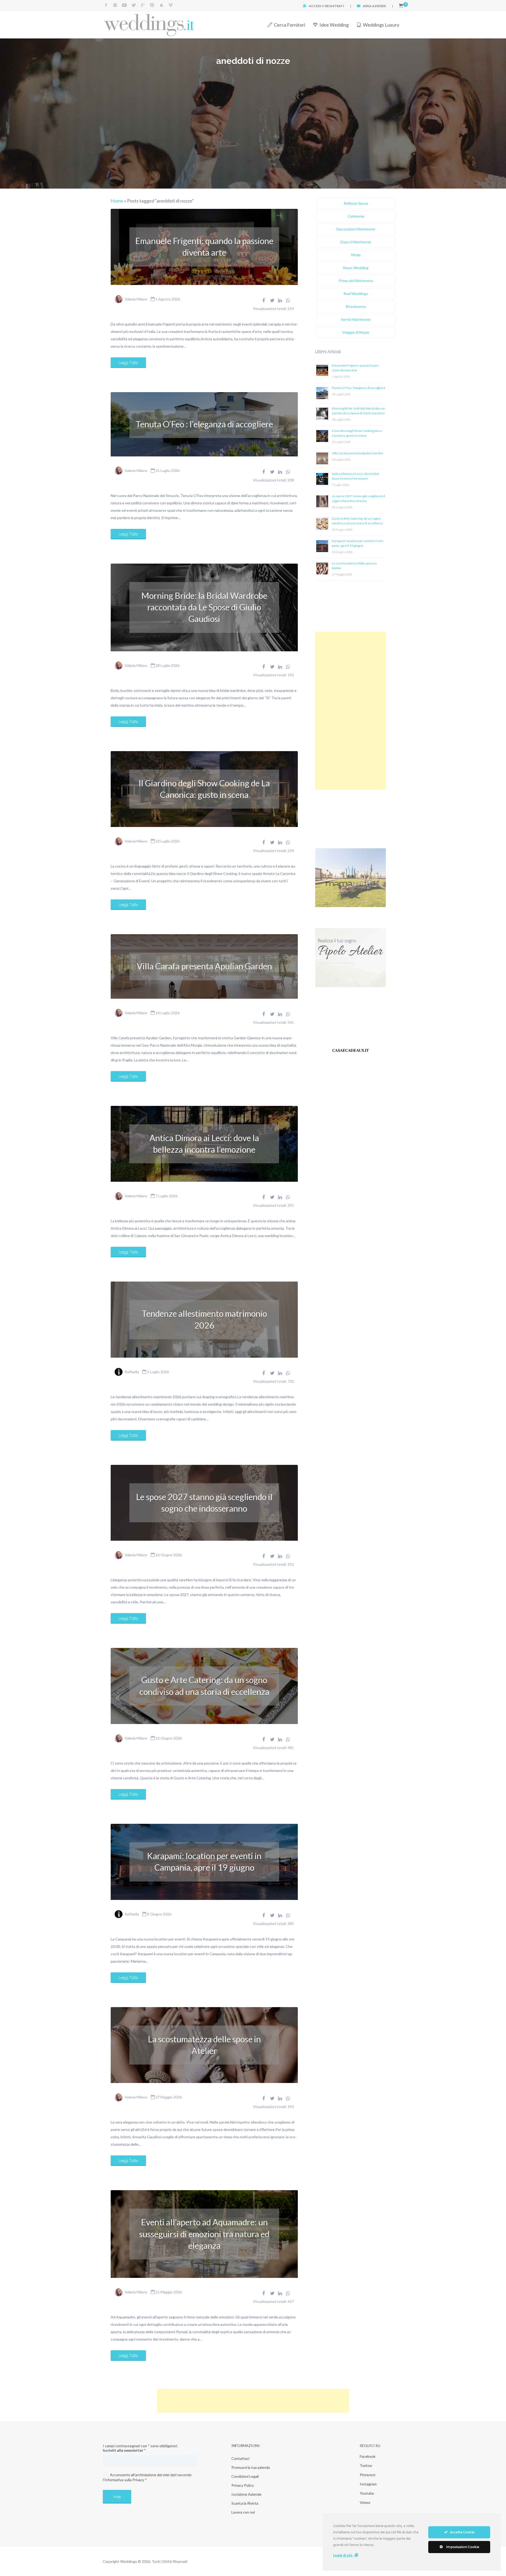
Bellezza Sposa (356, 203)
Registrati (335, 6)
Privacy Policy (243, 2485)
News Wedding (356, 268)
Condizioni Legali (245, 2476)
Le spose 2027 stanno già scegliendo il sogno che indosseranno (204, 1503)
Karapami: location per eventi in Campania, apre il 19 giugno (204, 1862)
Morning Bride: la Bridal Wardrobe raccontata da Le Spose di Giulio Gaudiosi (204, 607)
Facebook (368, 2456)
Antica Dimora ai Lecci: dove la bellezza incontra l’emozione (204, 1144)
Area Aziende (374, 6)
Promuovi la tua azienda (251, 2467)
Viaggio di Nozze (356, 332)
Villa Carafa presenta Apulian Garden (204, 966)
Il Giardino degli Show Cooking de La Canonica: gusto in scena (204, 789)
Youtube (367, 2493)
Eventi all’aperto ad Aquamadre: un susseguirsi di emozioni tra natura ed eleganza (204, 2234)
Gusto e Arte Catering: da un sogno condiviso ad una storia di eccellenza (204, 1686)
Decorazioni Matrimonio (356, 229)
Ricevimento (356, 306)
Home (117, 201)
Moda (356, 255)
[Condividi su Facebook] (264, 300)
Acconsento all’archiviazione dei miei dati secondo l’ (147, 2477)
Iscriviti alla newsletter (124, 2450)
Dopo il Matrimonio (356, 242)
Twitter (366, 2466)
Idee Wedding (334, 25)
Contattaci (240, 2458)
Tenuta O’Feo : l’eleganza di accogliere (204, 424)
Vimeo (365, 2502)
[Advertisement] (351, 711)
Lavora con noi (243, 2512)
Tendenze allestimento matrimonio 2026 (204, 1319)
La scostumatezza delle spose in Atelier (204, 2045)
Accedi (315, 6)
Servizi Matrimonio (356, 319)
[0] (401, 6)
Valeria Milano (136, 299)
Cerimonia (356, 216)
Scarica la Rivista (245, 2503)
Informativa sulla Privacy (124, 2480)
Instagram (368, 2484)
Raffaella (132, 1372)
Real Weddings (356, 294)
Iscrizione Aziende (246, 2494)
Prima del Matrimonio (356, 281)
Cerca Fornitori (290, 25)
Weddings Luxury (381, 25)
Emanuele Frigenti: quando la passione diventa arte (204, 247)
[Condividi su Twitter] (272, 300)
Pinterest (368, 2475)
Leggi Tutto (128, 363)
